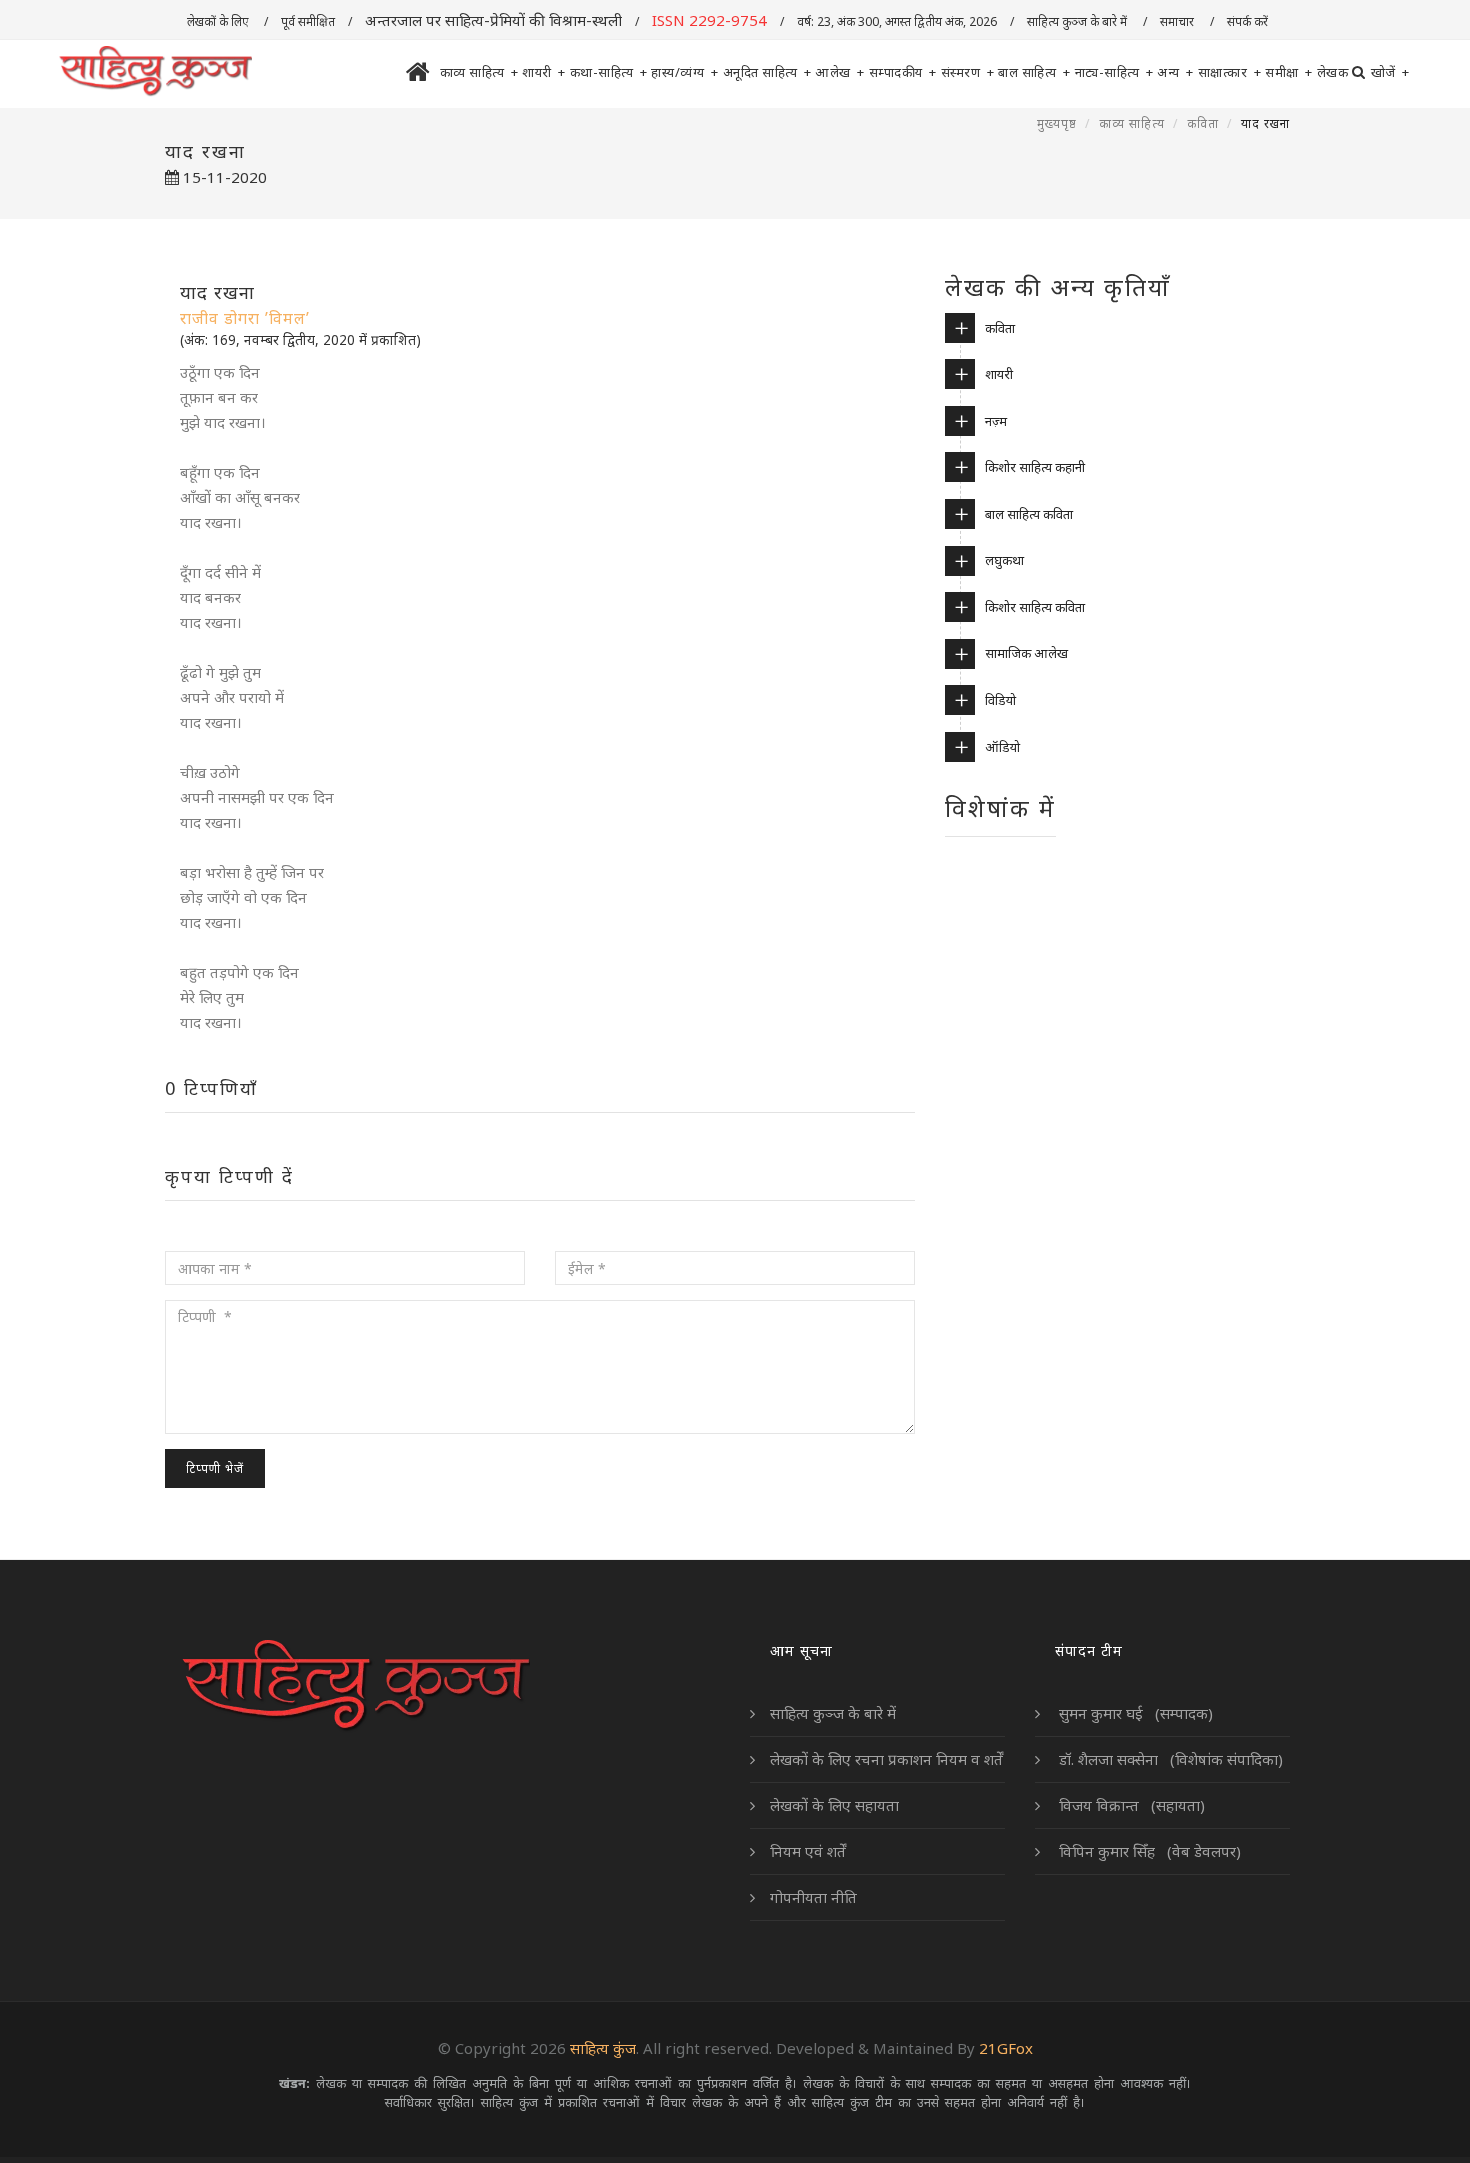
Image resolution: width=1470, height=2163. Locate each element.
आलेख (840, 72)
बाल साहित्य (1034, 72)
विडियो (1000, 700)
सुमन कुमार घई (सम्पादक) (1134, 1713)
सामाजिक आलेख (1026, 653)
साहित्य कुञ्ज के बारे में (1078, 21)
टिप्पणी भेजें (215, 1468)
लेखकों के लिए (219, 21)
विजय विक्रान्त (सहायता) (1130, 1805)
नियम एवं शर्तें (808, 1851)
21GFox (1006, 2048)
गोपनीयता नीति (813, 1897)
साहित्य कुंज (603, 2048)
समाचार (1178, 21)
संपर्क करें (1249, 21)
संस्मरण (968, 72)
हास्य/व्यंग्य (685, 72)
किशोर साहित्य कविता (1035, 607)
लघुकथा (1004, 560)
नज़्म (996, 421)
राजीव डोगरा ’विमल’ (245, 318)
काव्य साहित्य (479, 72)
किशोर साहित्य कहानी (1035, 467)
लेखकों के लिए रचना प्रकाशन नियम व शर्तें (886, 1759)
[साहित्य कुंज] (155, 72)
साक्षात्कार (1230, 72)
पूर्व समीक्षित (308, 21)
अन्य (1175, 72)
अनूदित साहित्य (767, 72)
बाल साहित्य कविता (1029, 514)
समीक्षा (1289, 72)
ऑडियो (1002, 747)
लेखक (1333, 72)
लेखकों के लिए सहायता (834, 1805)
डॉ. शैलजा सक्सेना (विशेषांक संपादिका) (1169, 1759)
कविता (1203, 123)
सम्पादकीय (903, 72)
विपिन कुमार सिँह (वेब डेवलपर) (1148, 1851)
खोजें (1390, 72)
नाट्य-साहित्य (1114, 72)
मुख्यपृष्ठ (1057, 123)
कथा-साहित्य (609, 72)
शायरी (544, 72)
